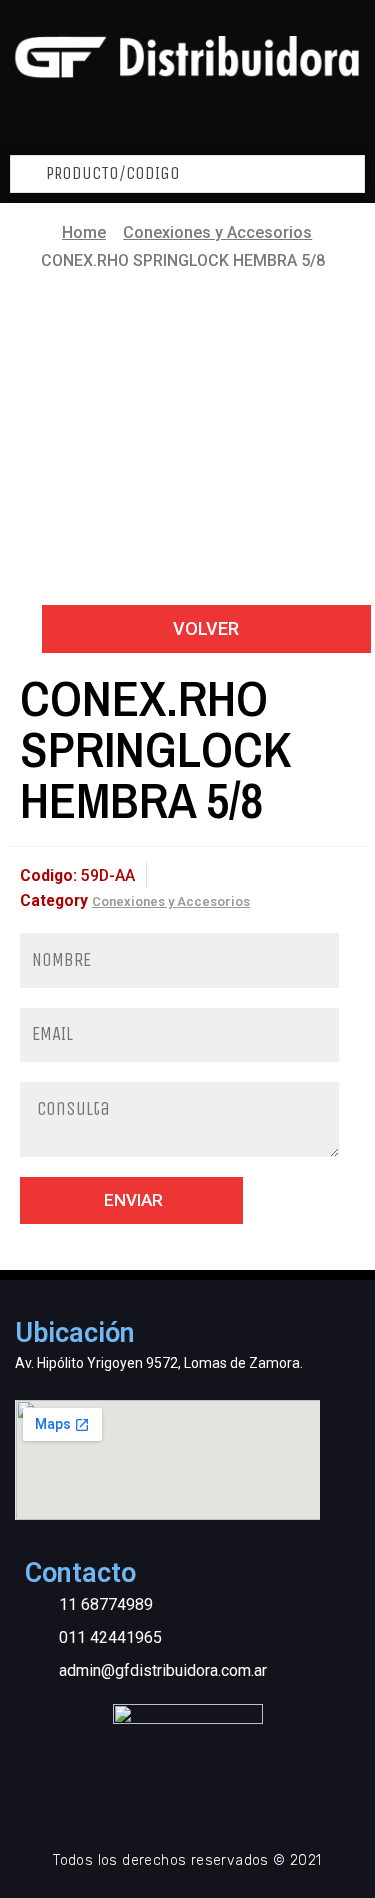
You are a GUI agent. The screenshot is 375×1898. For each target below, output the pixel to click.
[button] (206, 629)
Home (84, 232)
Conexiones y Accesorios (217, 232)
